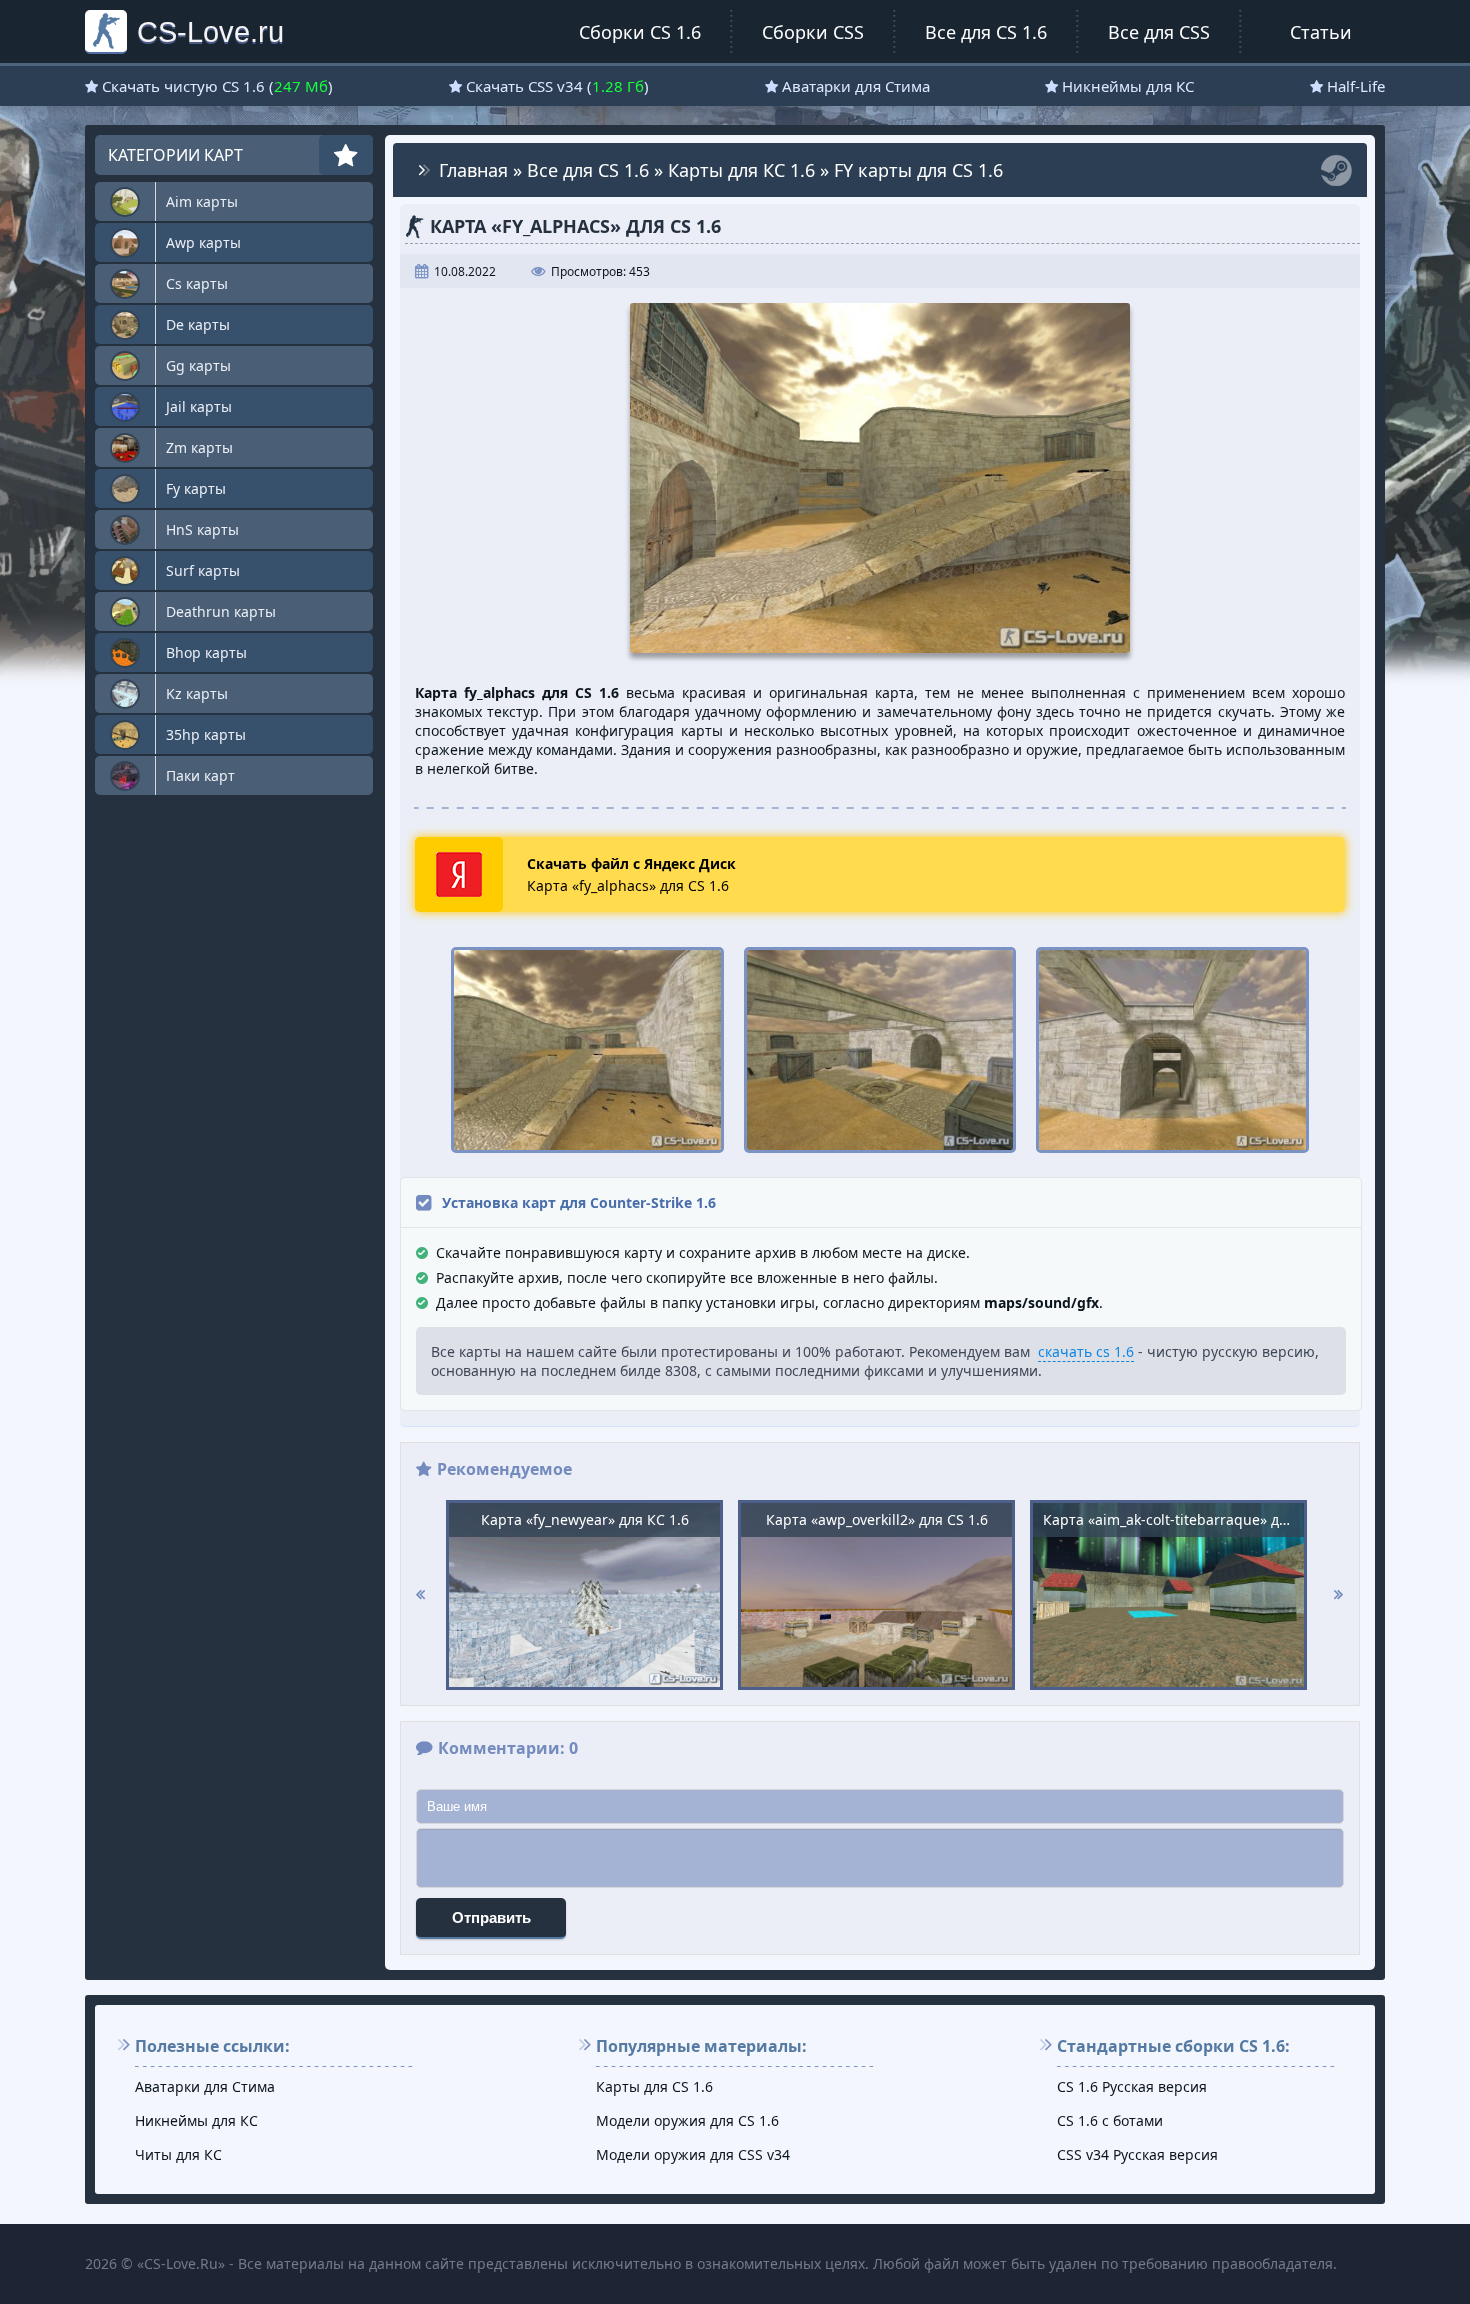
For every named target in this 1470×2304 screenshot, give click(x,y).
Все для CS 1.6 (986, 32)
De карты (198, 324)
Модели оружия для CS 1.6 (687, 2120)
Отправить (491, 1917)
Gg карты (198, 365)
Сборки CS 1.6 (640, 32)
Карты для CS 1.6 (654, 2086)
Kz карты (197, 693)
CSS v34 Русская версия (1137, 2154)
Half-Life (1356, 86)
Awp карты (203, 242)
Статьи (1321, 32)
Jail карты (199, 406)
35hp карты (206, 734)
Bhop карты (206, 652)
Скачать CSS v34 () (557, 86)
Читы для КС (178, 2154)
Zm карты (199, 447)
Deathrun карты (221, 611)
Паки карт (200, 775)
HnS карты (202, 529)
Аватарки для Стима (856, 86)
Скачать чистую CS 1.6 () (217, 86)
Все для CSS (1159, 32)
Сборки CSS (813, 32)
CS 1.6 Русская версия (1132, 2086)
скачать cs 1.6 (1086, 1351)
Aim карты (202, 201)
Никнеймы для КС (1128, 86)
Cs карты (197, 283)
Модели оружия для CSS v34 (693, 2154)
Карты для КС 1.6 (741, 170)
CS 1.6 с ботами (1110, 2120)
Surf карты (203, 570)
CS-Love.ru (210, 31)
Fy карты (196, 488)
